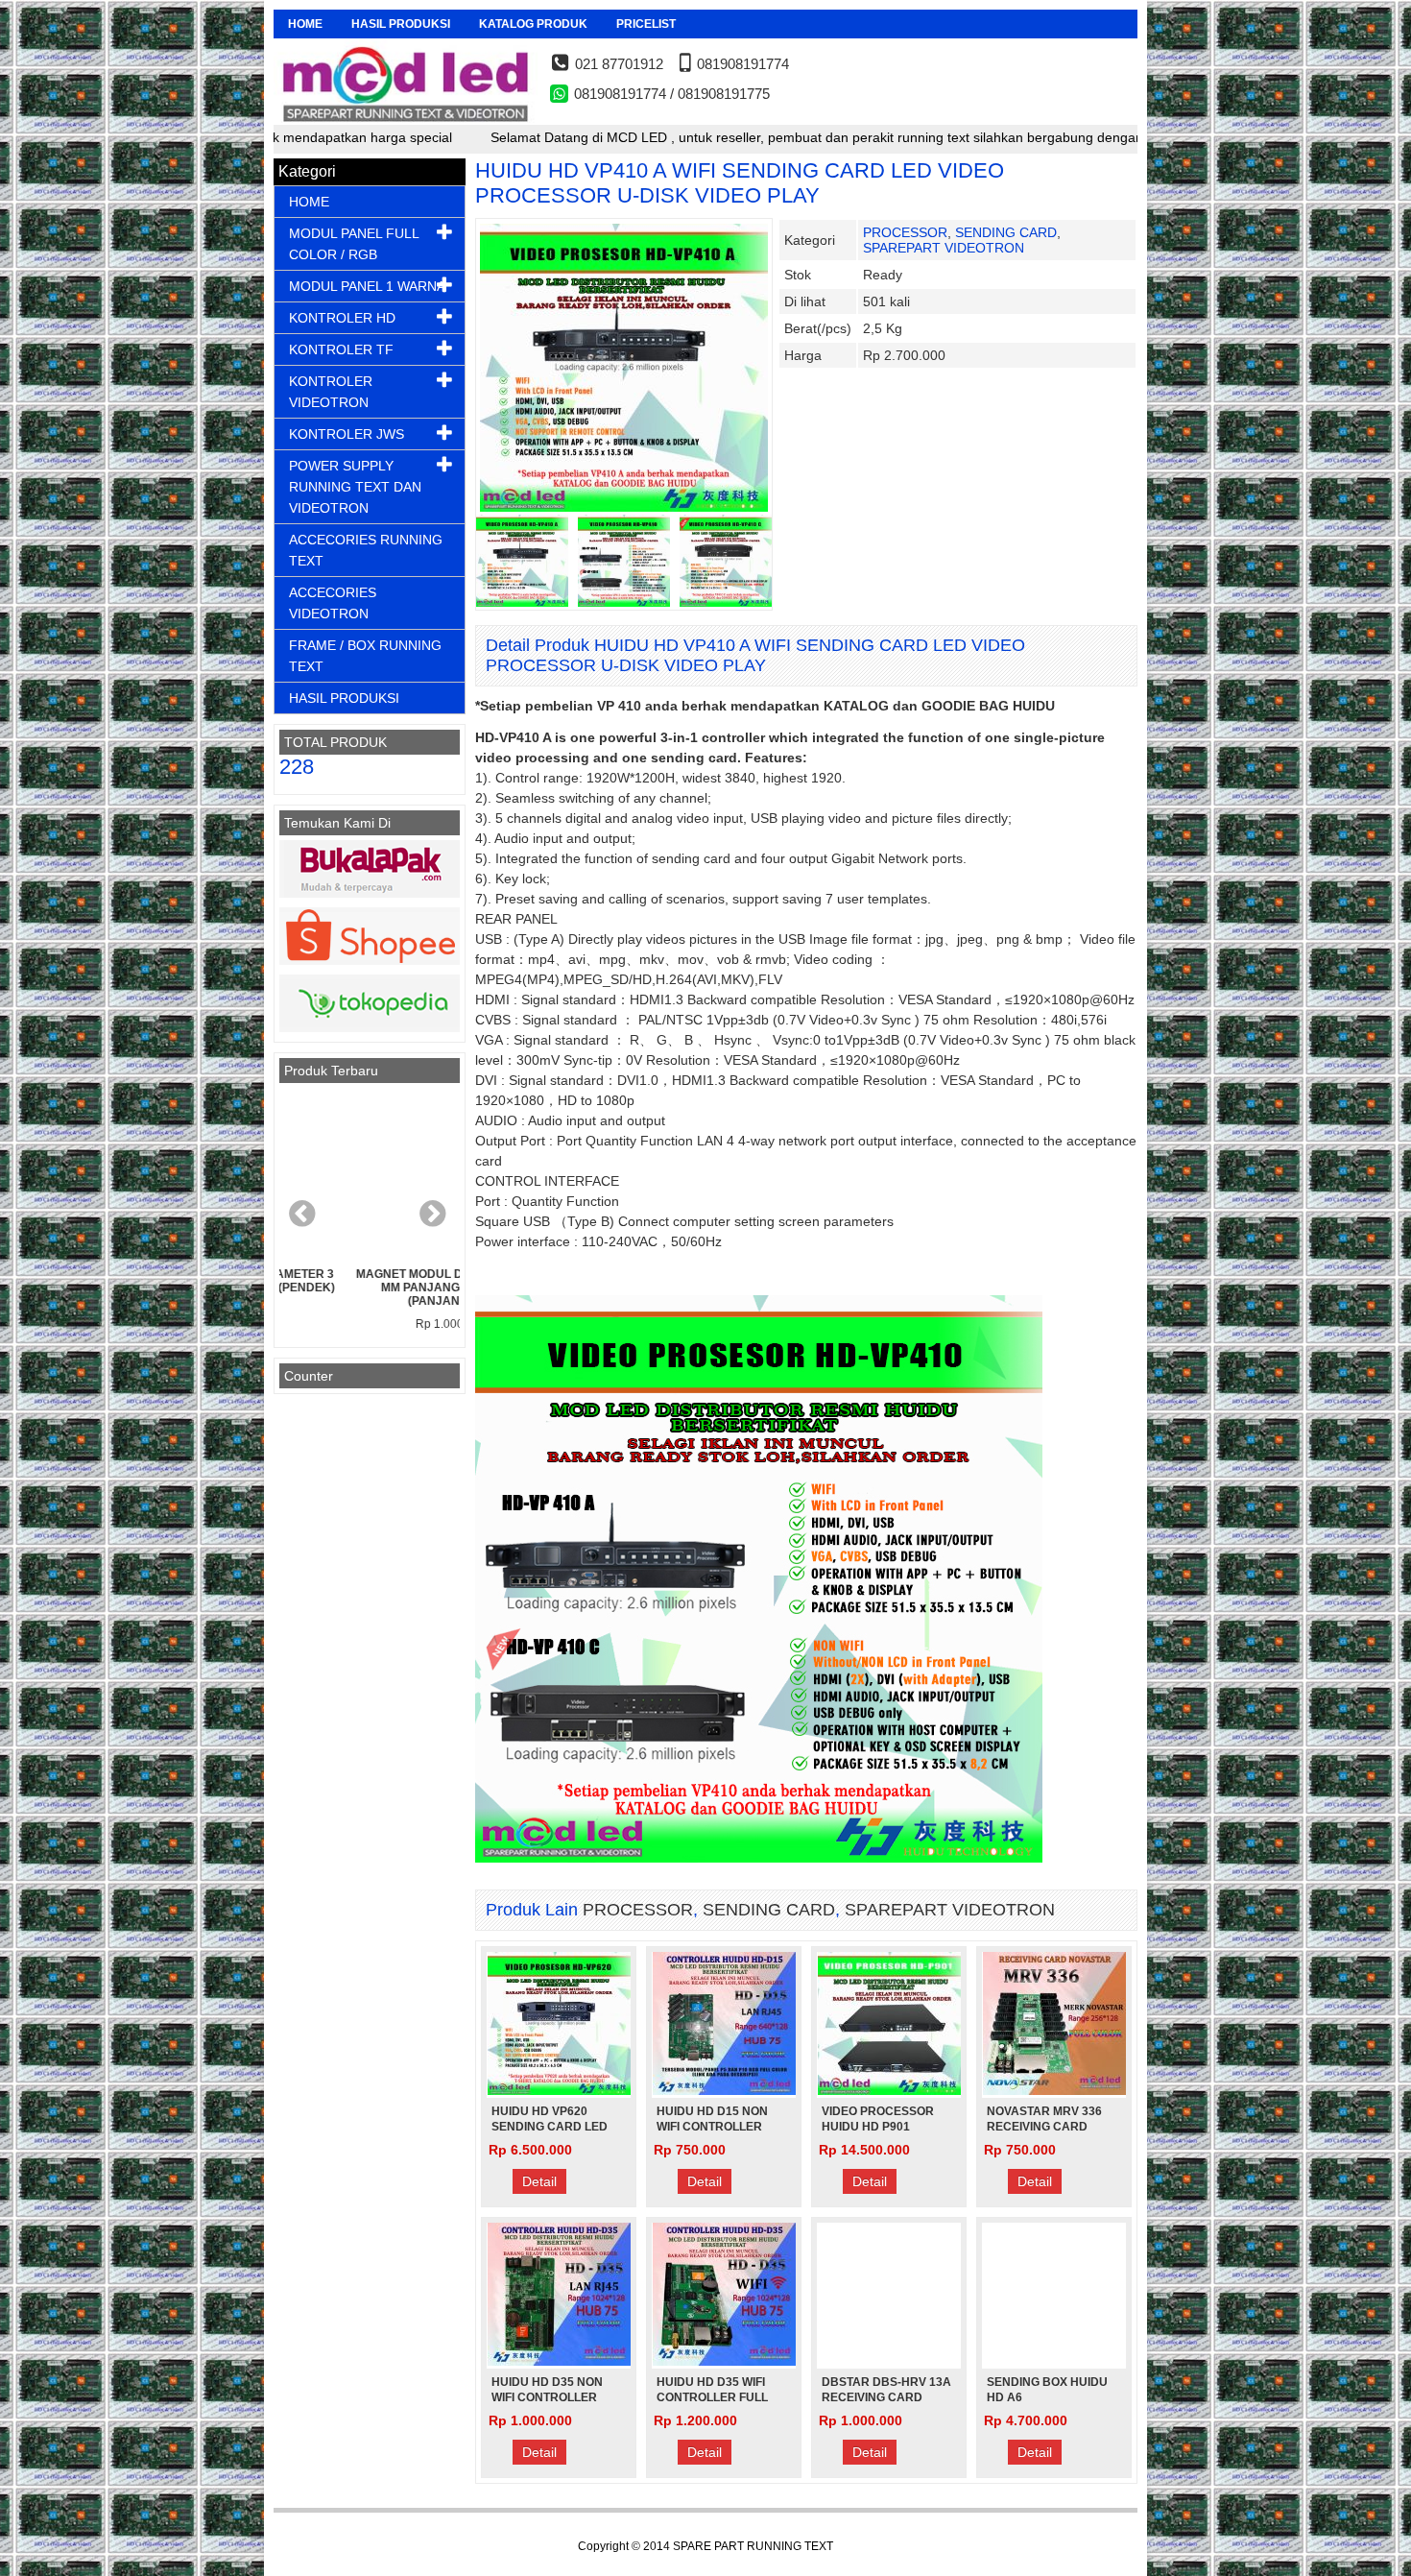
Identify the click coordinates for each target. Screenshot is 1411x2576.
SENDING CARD (1006, 232)
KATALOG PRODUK (533, 24)
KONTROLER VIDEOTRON (331, 392)
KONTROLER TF (341, 349)
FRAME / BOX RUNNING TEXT (365, 656)
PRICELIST (646, 24)
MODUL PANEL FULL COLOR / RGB (354, 244)
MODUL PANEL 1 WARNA (367, 286)
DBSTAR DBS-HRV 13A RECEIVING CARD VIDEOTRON (886, 2397)
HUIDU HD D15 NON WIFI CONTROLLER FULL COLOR (712, 2127)
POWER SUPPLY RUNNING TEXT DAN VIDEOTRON (355, 487)
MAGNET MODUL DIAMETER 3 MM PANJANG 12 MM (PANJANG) (370, 1288)
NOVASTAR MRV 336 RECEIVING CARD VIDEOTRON (1044, 2127)
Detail (539, 2181)
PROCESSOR (905, 232)
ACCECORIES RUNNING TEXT (366, 550)
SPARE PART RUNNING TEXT (753, 2546)
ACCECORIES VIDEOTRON (333, 603)
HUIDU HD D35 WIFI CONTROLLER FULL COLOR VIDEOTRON (713, 2397)
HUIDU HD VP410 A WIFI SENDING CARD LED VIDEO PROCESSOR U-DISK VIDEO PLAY (740, 183)
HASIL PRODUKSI (401, 24)
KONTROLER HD (342, 318)
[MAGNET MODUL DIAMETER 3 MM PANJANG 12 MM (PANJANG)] (370, 1175)
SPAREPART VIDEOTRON (944, 248)
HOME (305, 24)
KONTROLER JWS (347, 434)
